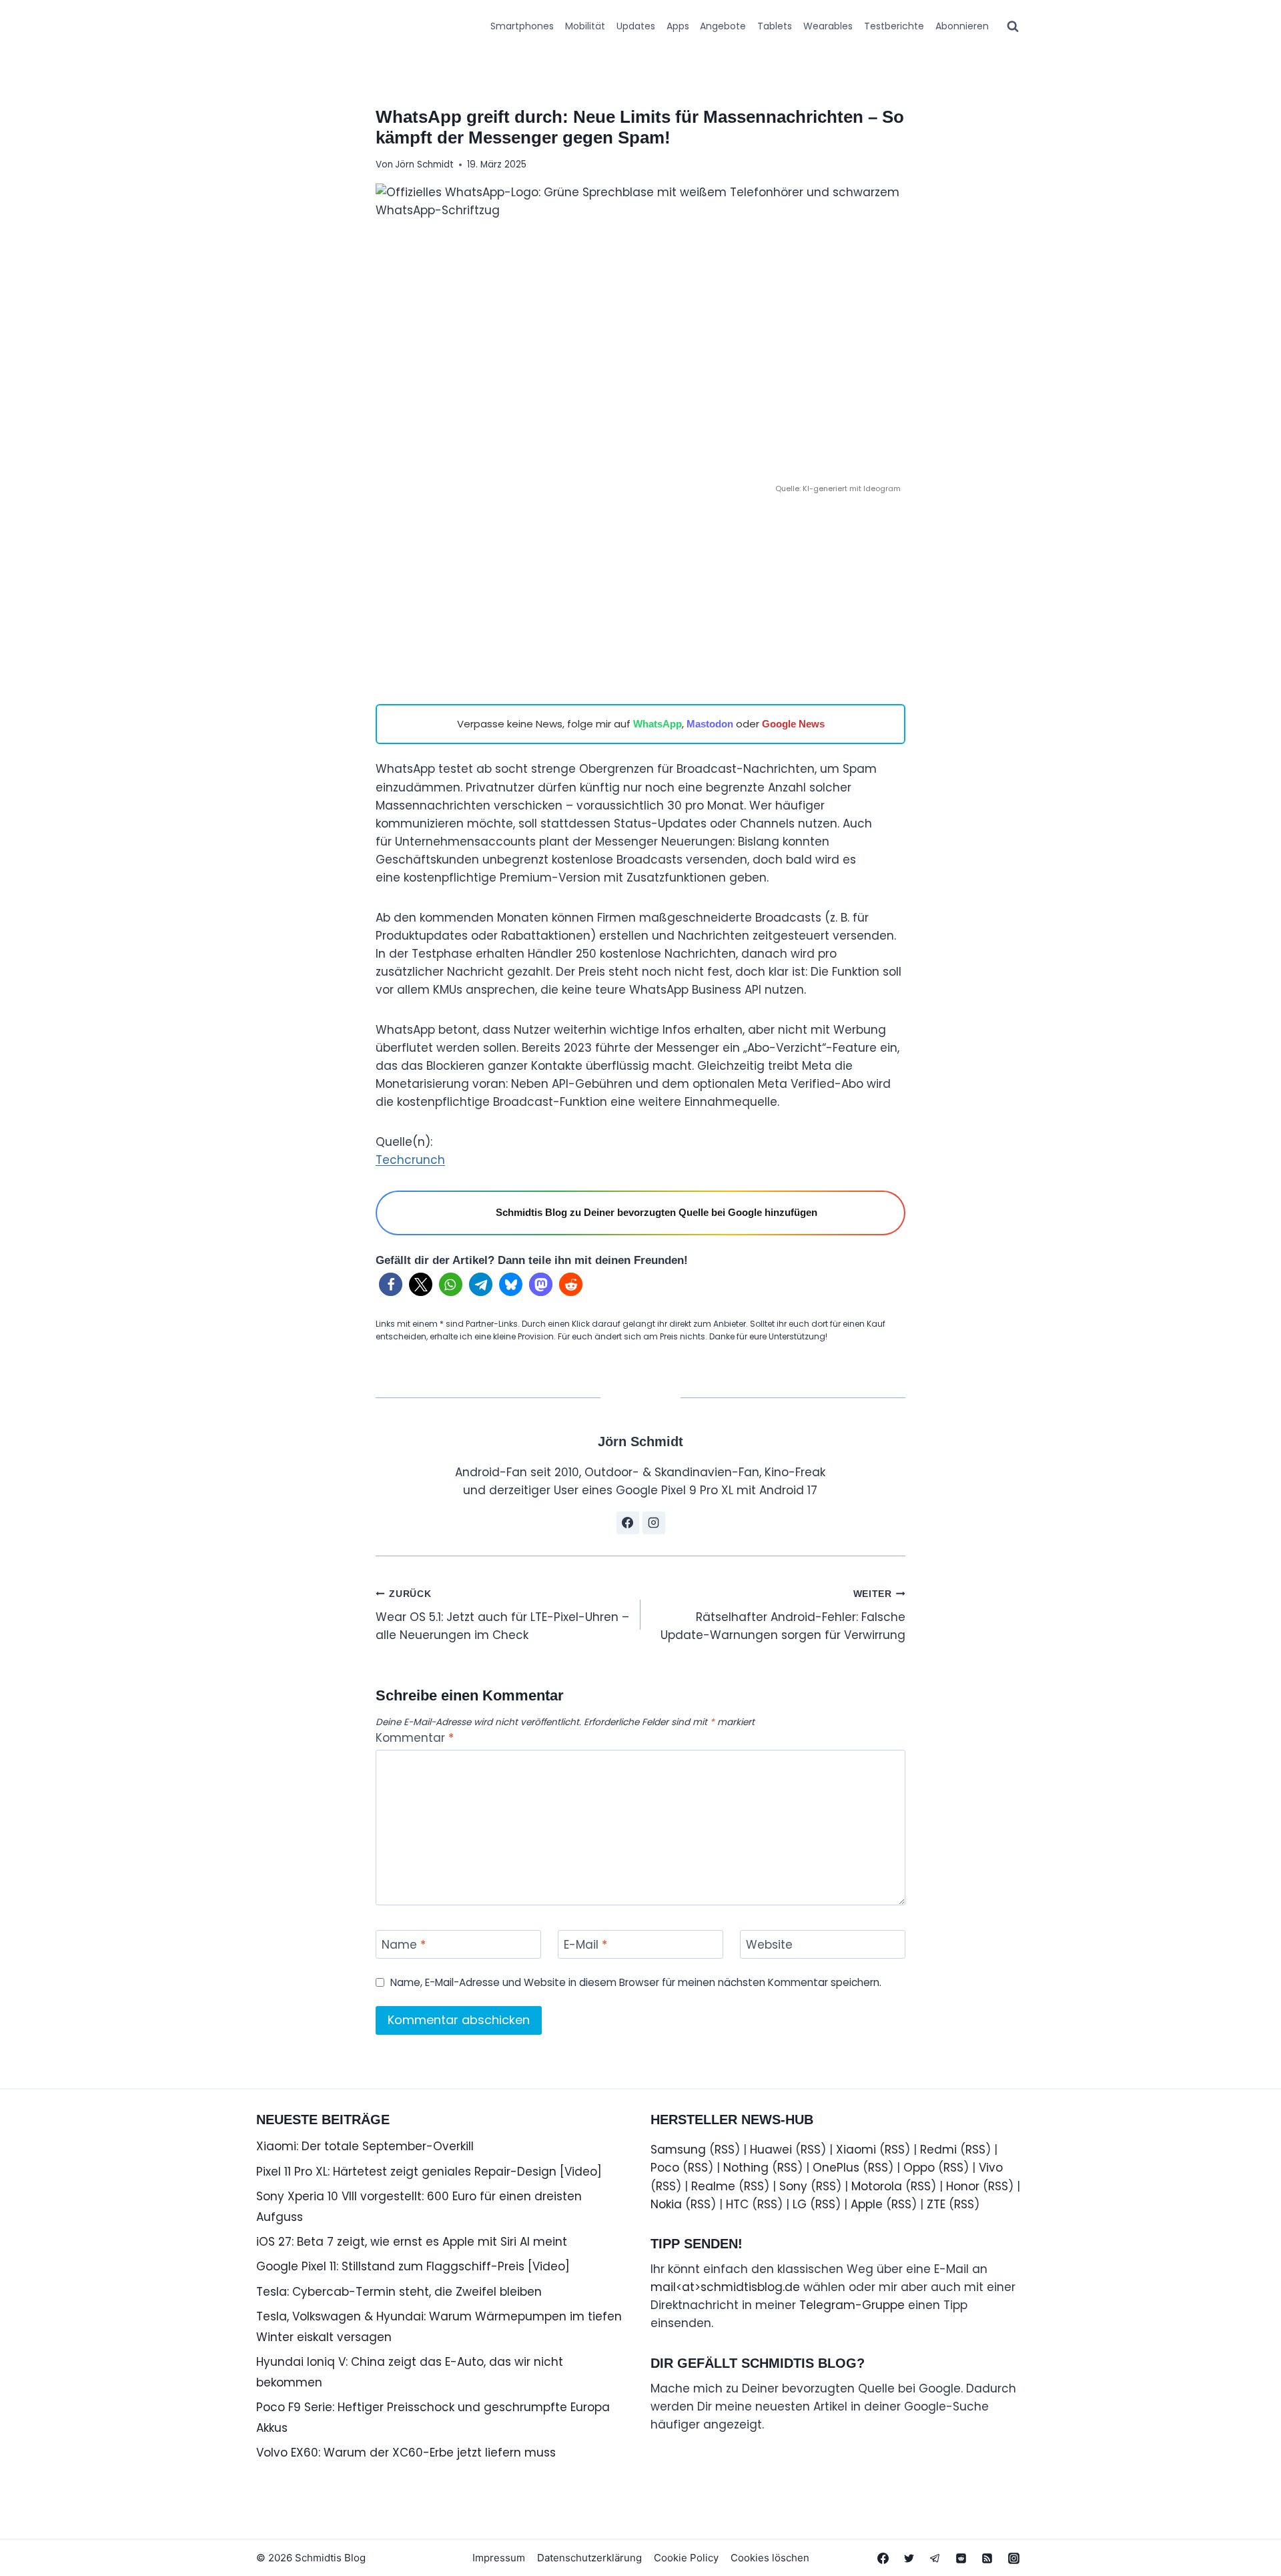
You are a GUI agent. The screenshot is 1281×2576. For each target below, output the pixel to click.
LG (800, 2204)
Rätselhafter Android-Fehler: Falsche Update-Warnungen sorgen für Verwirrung (783, 1616)
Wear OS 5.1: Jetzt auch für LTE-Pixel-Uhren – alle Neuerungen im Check (502, 1616)
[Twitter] (909, 2558)
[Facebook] (883, 2558)
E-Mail (585, 1945)
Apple (867, 2204)
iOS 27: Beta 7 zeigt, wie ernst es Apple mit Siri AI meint (412, 2242)
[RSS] (987, 2558)
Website (769, 1945)
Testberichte (894, 26)
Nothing (746, 2168)
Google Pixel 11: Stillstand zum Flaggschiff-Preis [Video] (413, 2266)
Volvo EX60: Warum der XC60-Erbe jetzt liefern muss (406, 2453)
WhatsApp (658, 724)
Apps (678, 26)
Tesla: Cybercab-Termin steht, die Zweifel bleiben (399, 2292)
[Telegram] (935, 2558)
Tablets (775, 26)
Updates (636, 26)
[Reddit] (961, 2558)
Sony (793, 2186)
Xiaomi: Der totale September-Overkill (365, 2146)
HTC (737, 2204)
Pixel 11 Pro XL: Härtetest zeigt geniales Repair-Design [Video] (429, 2172)
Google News (793, 724)
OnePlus (836, 2168)
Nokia (666, 2204)
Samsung (678, 2150)
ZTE (936, 2204)
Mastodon (710, 724)
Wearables (828, 26)
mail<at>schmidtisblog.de (725, 2287)
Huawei (771, 2150)
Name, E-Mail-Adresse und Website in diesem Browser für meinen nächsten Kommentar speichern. (636, 1983)
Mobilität (585, 26)
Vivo (991, 2168)
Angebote (723, 26)
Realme (713, 2186)
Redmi (938, 2150)
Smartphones (522, 26)
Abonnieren (962, 26)
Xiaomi (856, 2150)
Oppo (919, 2168)
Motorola (877, 2186)
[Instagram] (1013, 2558)
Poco (665, 2168)
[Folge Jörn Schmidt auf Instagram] (654, 1523)
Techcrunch (410, 1160)
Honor (963, 2186)
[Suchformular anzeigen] (1013, 27)
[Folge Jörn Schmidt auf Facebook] (628, 1523)
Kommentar (415, 1738)
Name (404, 1945)
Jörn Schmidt (424, 165)
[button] (391, 1284)
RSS (725, 2150)
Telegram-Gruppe (852, 2305)
